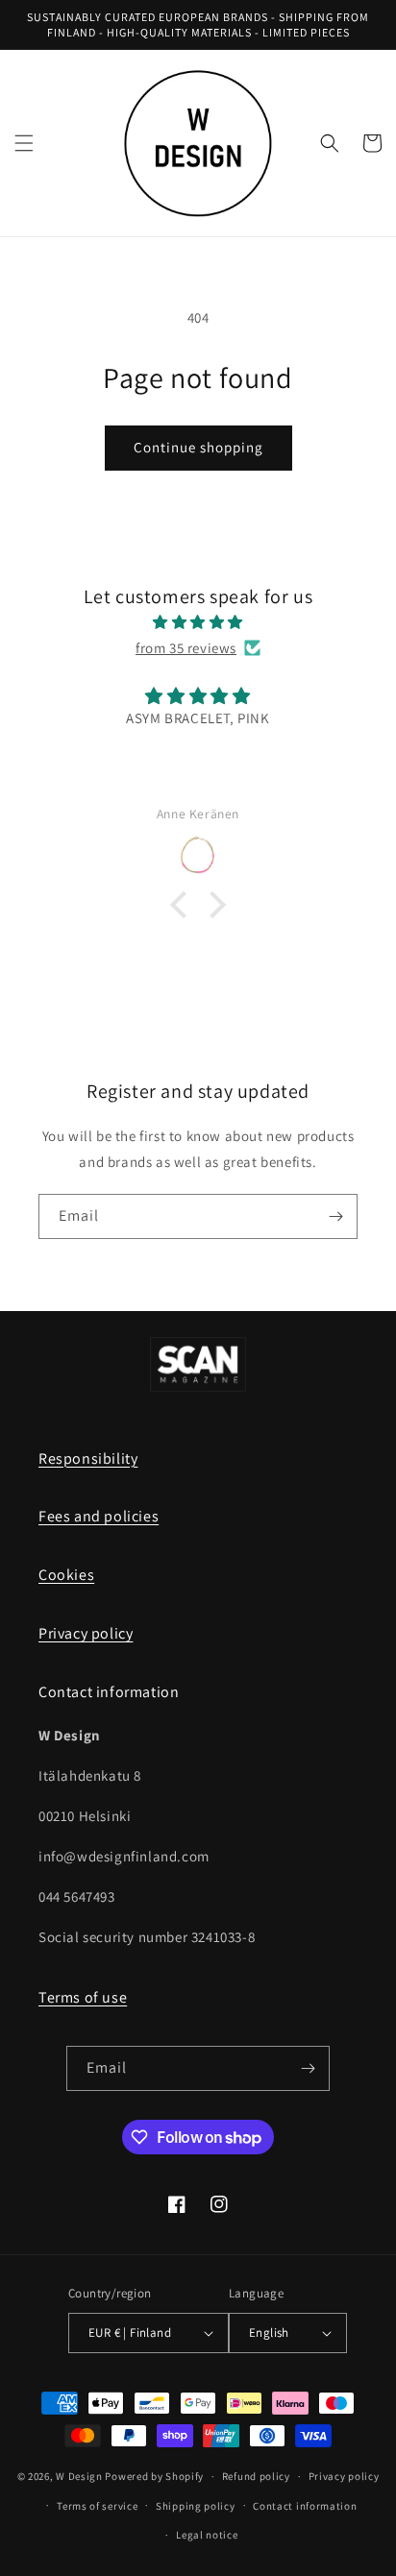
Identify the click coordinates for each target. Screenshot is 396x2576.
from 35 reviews (186, 648)
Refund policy (256, 2476)
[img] (198, 622)
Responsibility (88, 1458)
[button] (24, 143)
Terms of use (83, 1997)
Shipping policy (196, 2506)
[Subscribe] (335, 1216)
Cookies (66, 1575)
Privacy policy (86, 1633)
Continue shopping (198, 447)
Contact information (305, 2506)
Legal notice (207, 2535)
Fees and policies (99, 1516)
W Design (79, 2476)
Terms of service (97, 2506)
